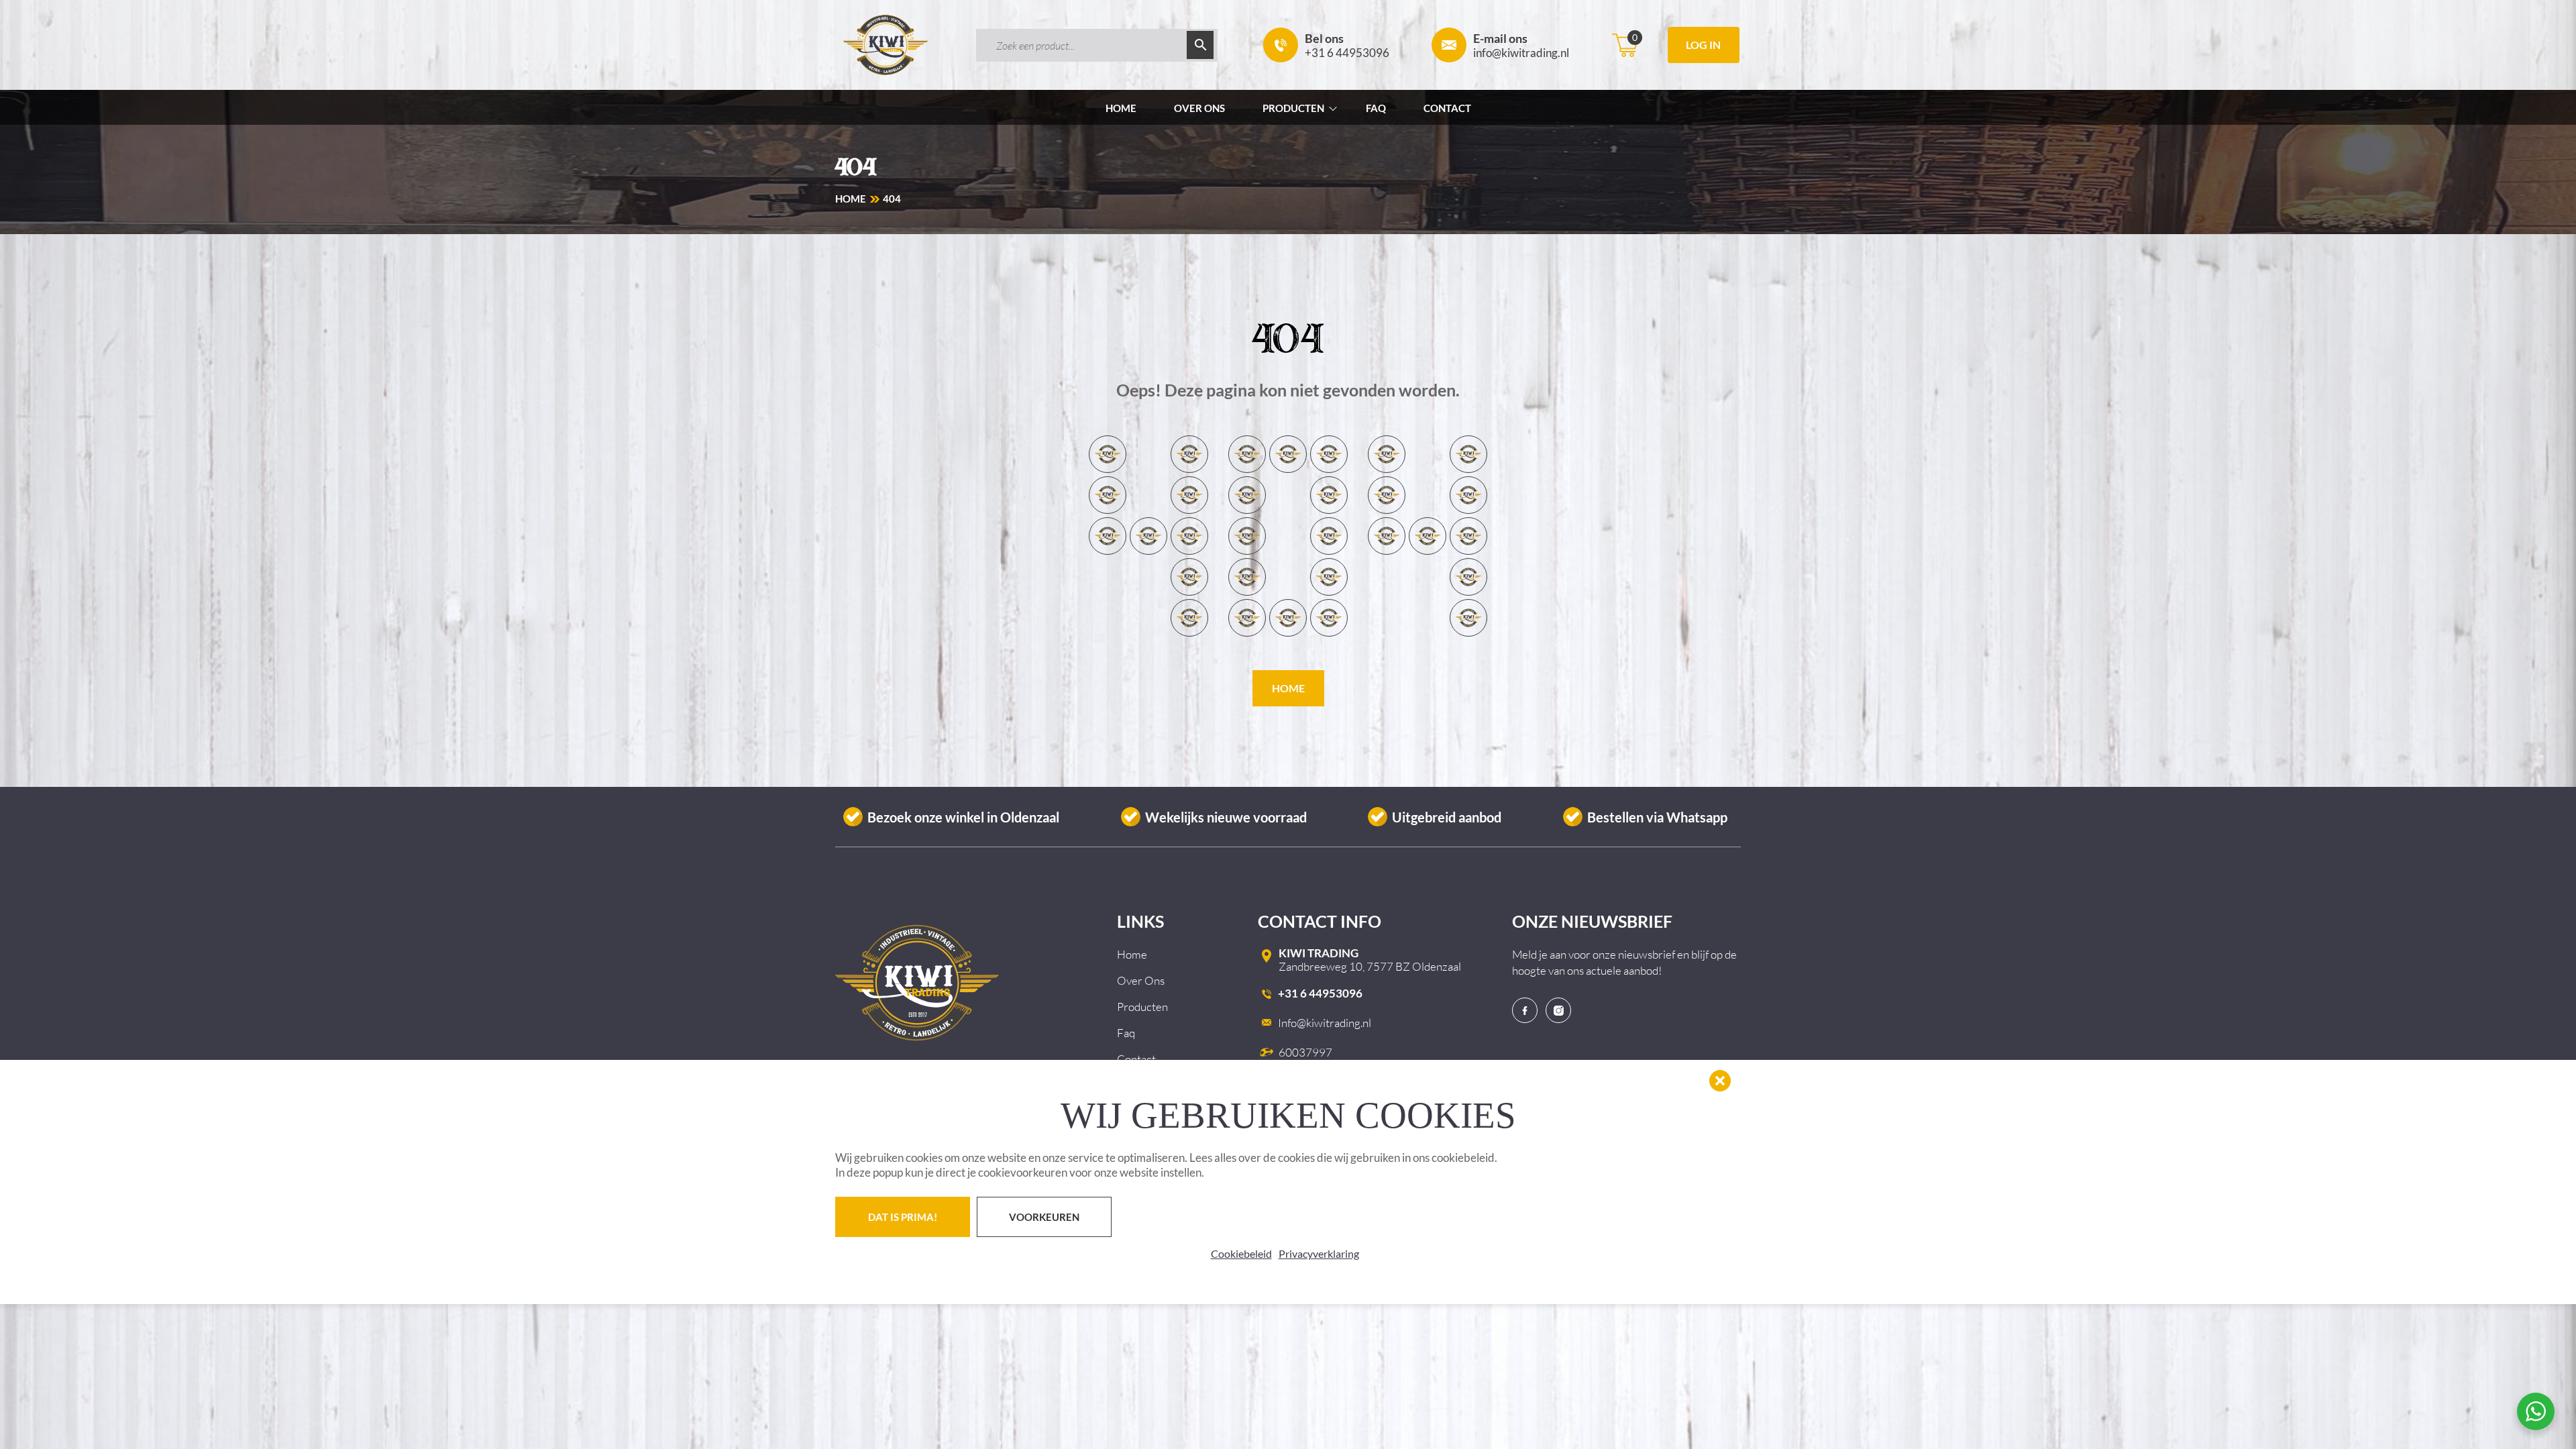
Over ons (1199, 108)
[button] (1720, 1081)
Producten (1293, 108)
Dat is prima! (903, 1217)
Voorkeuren (1044, 1217)
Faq (1376, 108)
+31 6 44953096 (1347, 45)
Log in (1703, 45)
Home (1121, 108)
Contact (1447, 108)
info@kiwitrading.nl (1521, 45)
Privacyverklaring (1319, 1253)
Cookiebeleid (1241, 1253)
